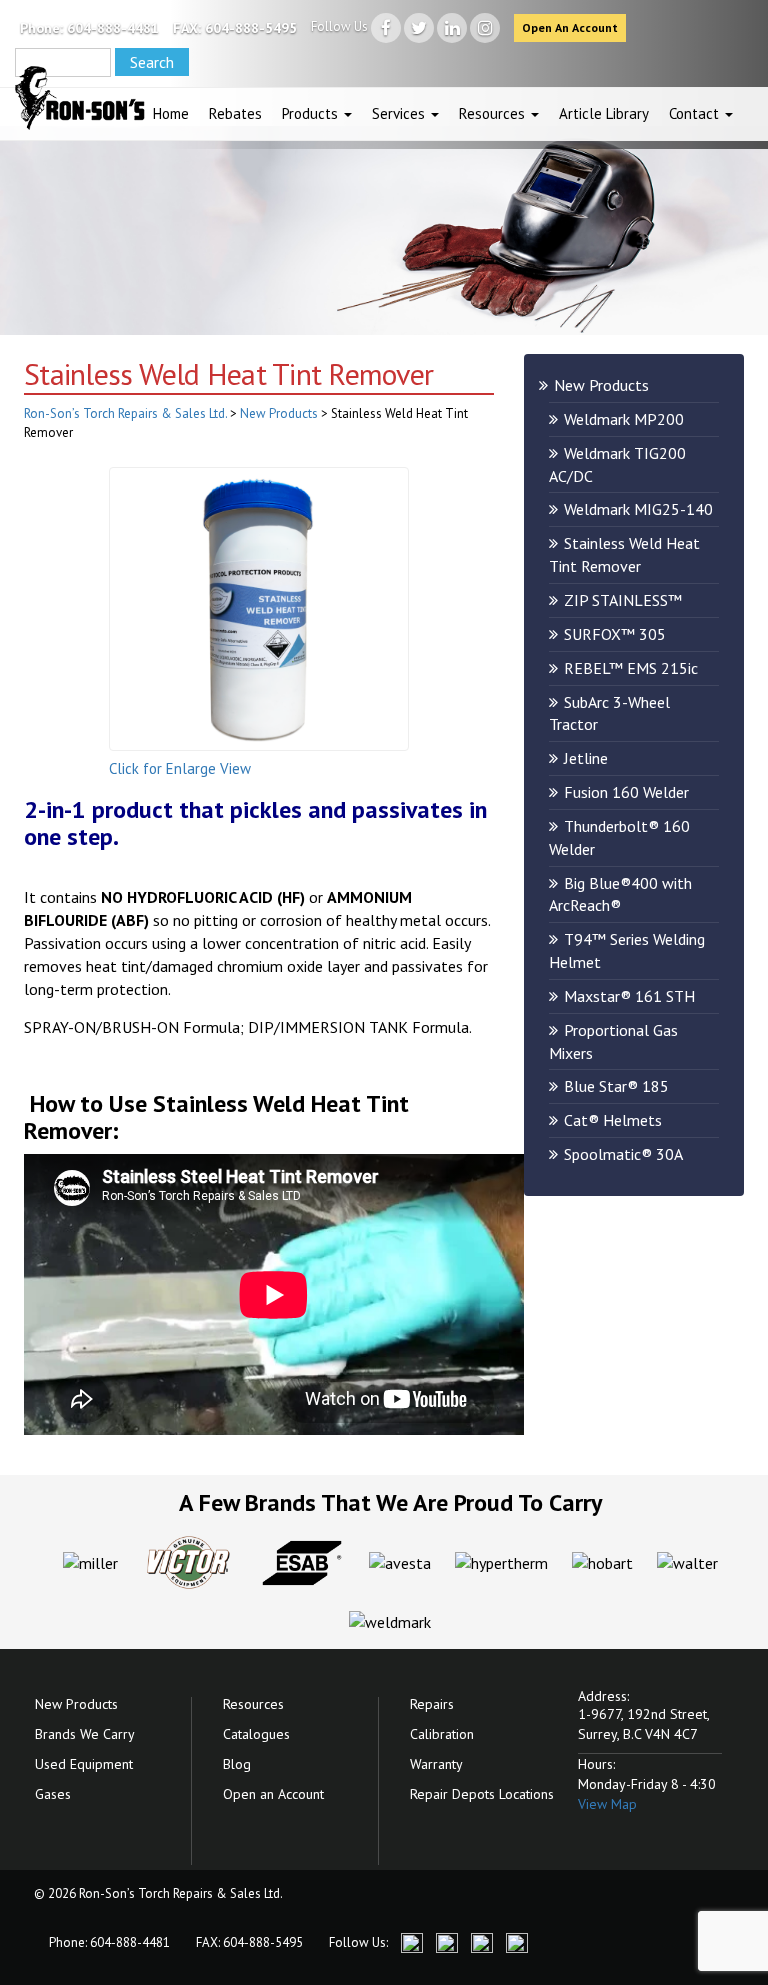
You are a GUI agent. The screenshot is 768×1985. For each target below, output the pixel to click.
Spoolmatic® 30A (623, 1154)
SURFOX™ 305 (615, 634)
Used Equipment (84, 1764)
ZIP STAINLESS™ (623, 600)
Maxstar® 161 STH (629, 996)
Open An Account (570, 27)
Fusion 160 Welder (626, 792)
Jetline (586, 758)
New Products (601, 385)
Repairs (432, 1704)
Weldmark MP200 (624, 419)
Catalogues (256, 1734)
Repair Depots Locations (482, 1794)
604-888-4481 (113, 28)
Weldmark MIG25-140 (638, 509)
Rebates (235, 113)
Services (400, 113)
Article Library (604, 113)
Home (171, 113)
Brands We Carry (85, 1734)
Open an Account (273, 1794)
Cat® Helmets (613, 1120)
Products (312, 113)
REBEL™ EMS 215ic (631, 668)
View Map (607, 1804)
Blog (237, 1764)
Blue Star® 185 (616, 1086)
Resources (494, 113)
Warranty (436, 1764)
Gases (53, 1794)
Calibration (442, 1734)
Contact (696, 113)
